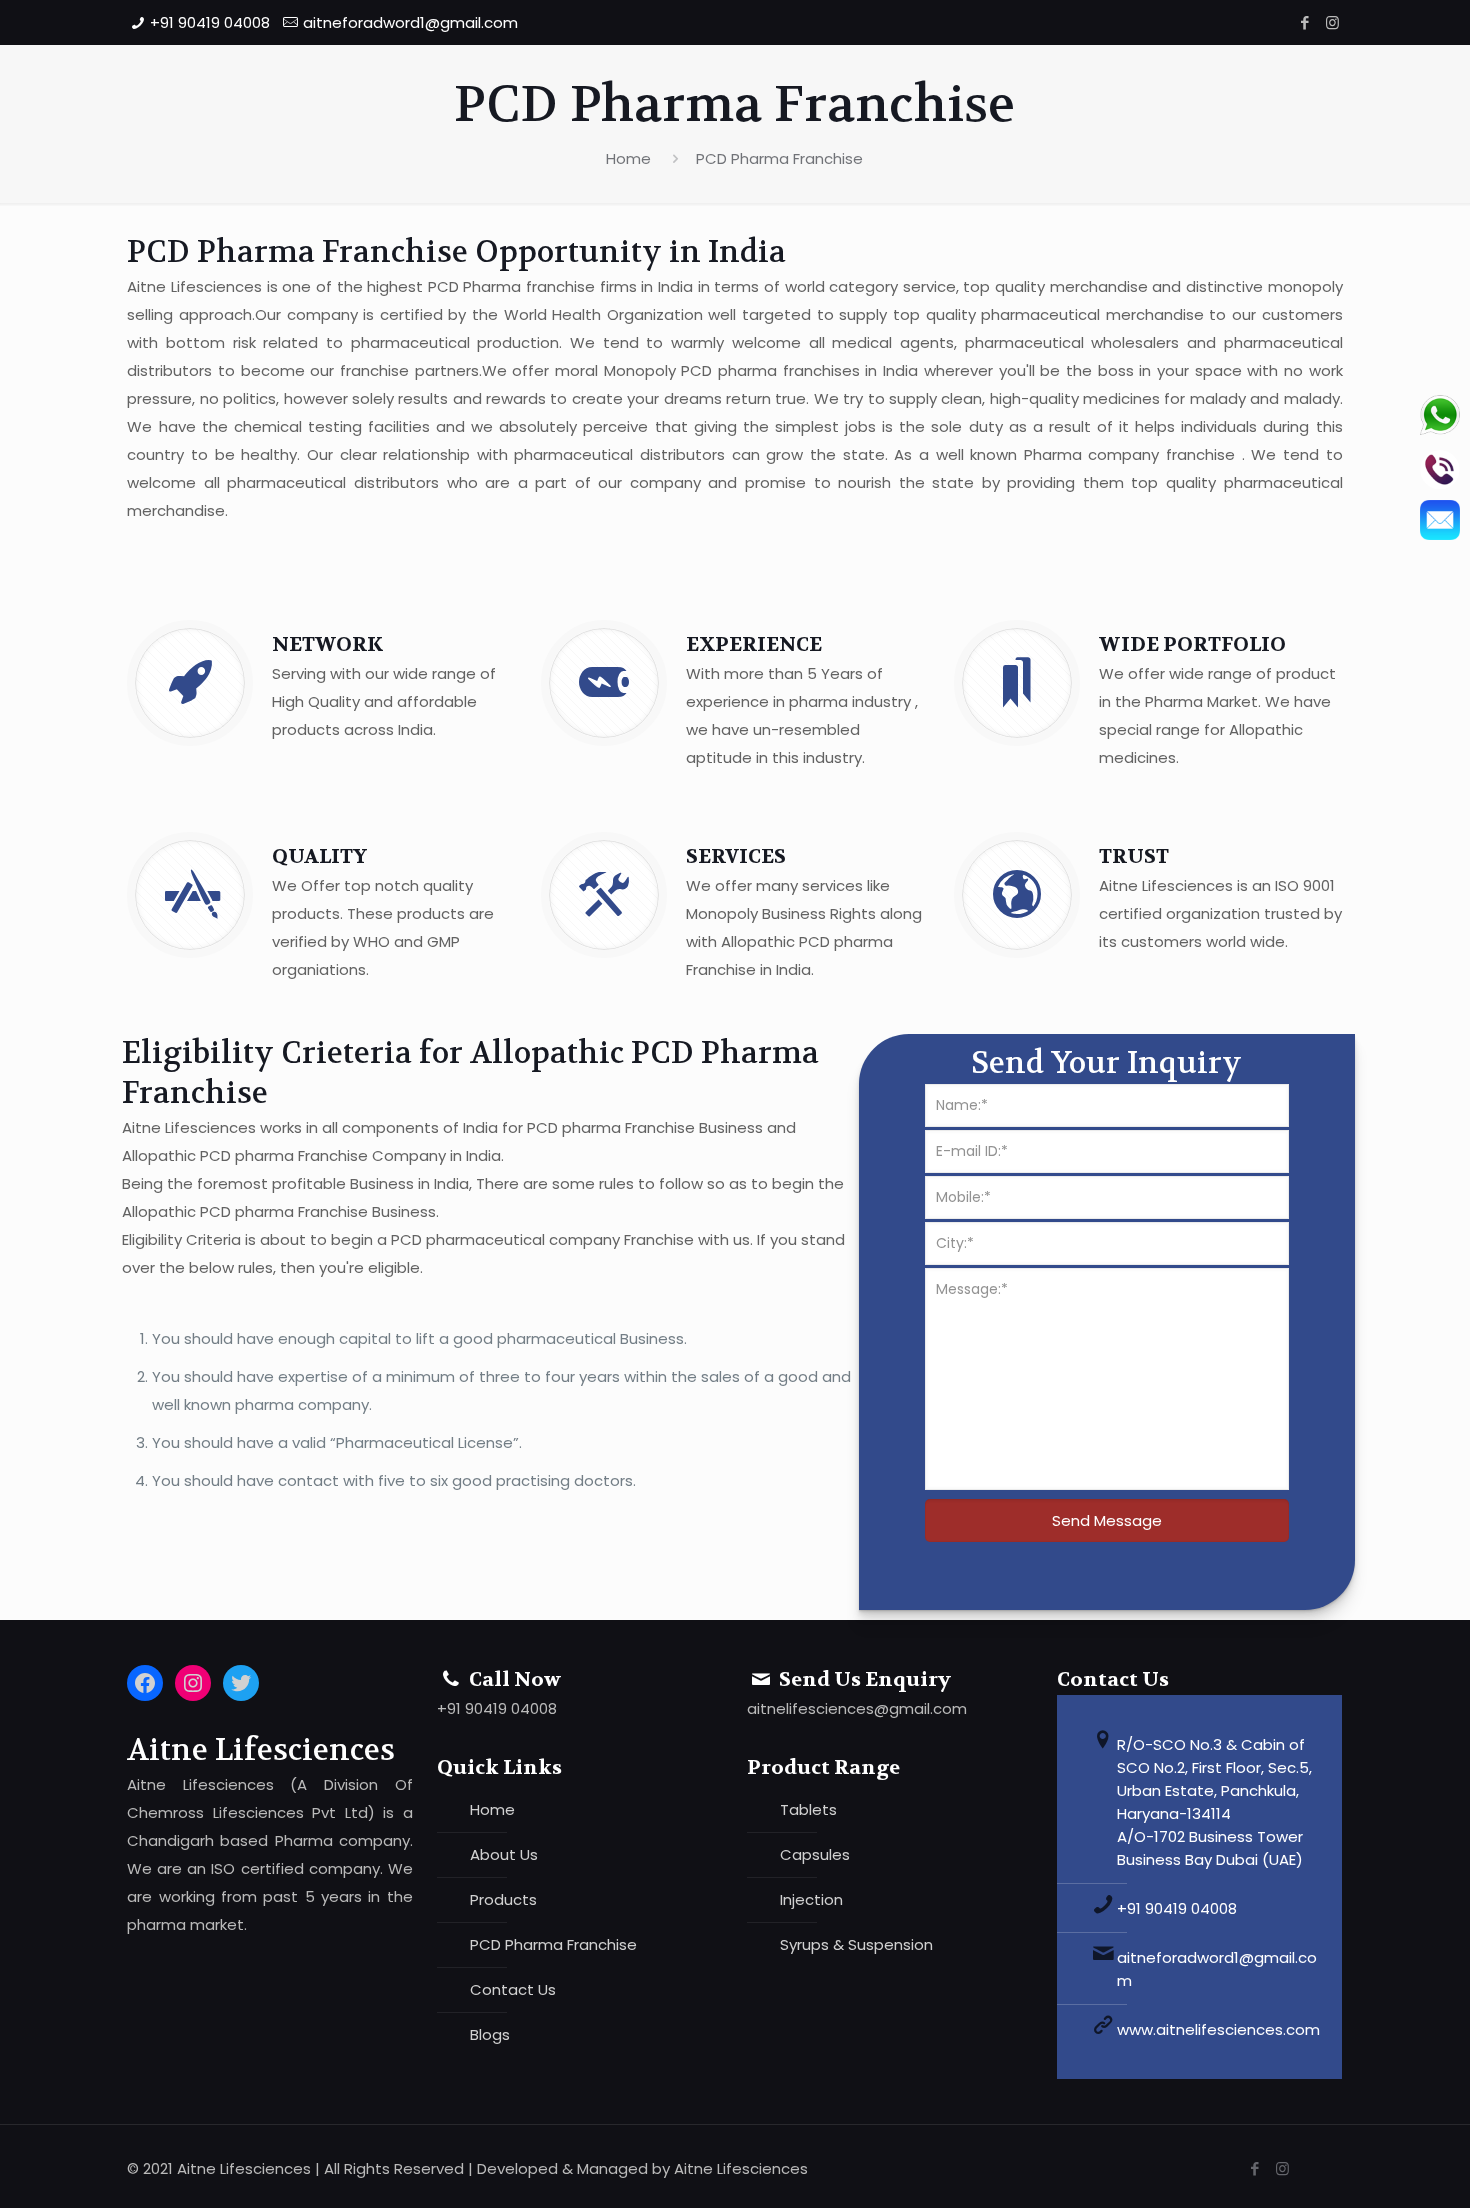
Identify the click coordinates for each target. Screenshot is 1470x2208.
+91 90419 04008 (210, 22)
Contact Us (513, 1989)
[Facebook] (1305, 22)
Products (503, 1899)
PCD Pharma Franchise (779, 158)
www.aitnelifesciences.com (1218, 2029)
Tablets (808, 1809)
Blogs (490, 2034)
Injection (811, 1899)
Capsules (815, 1854)
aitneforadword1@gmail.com (410, 22)
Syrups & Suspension (856, 1944)
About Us (504, 1854)
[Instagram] (1332, 22)
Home (628, 158)
